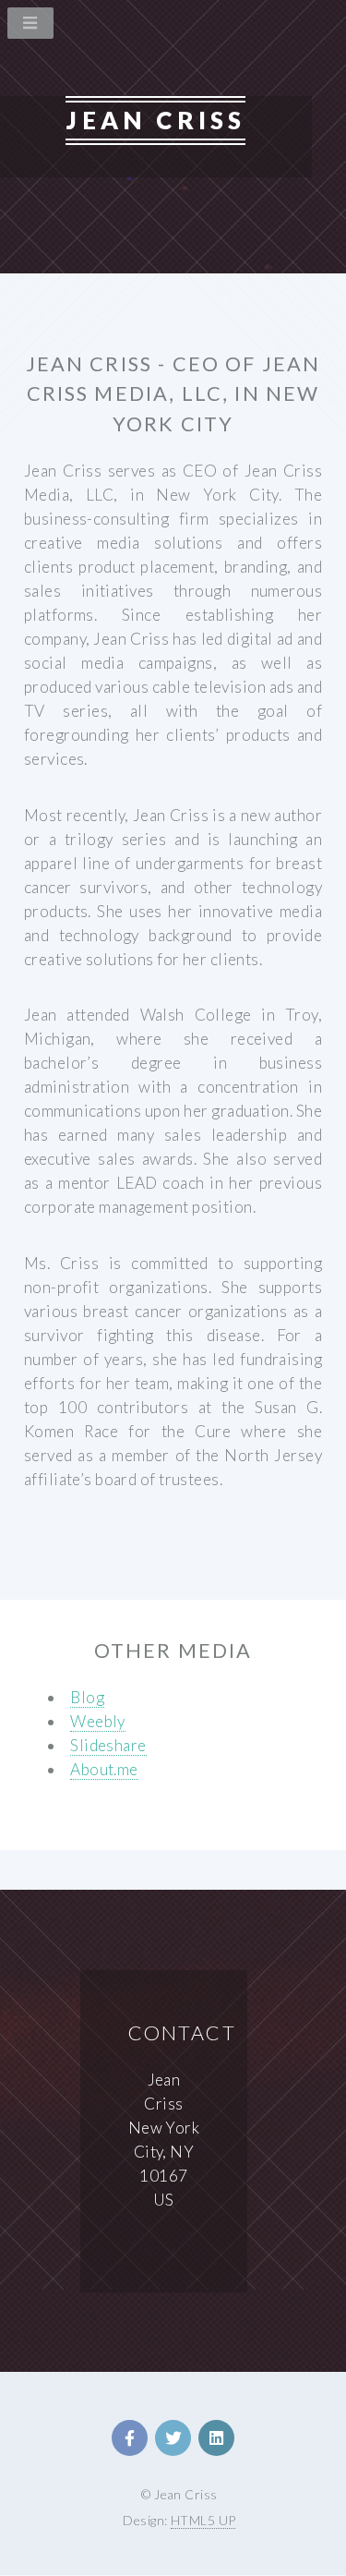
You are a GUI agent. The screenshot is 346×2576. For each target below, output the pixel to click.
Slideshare (108, 1745)
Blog (87, 1697)
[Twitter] (173, 2438)
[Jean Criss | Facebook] (130, 2438)
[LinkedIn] (216, 2438)
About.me (104, 1769)
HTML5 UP (203, 2520)
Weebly (98, 1721)
